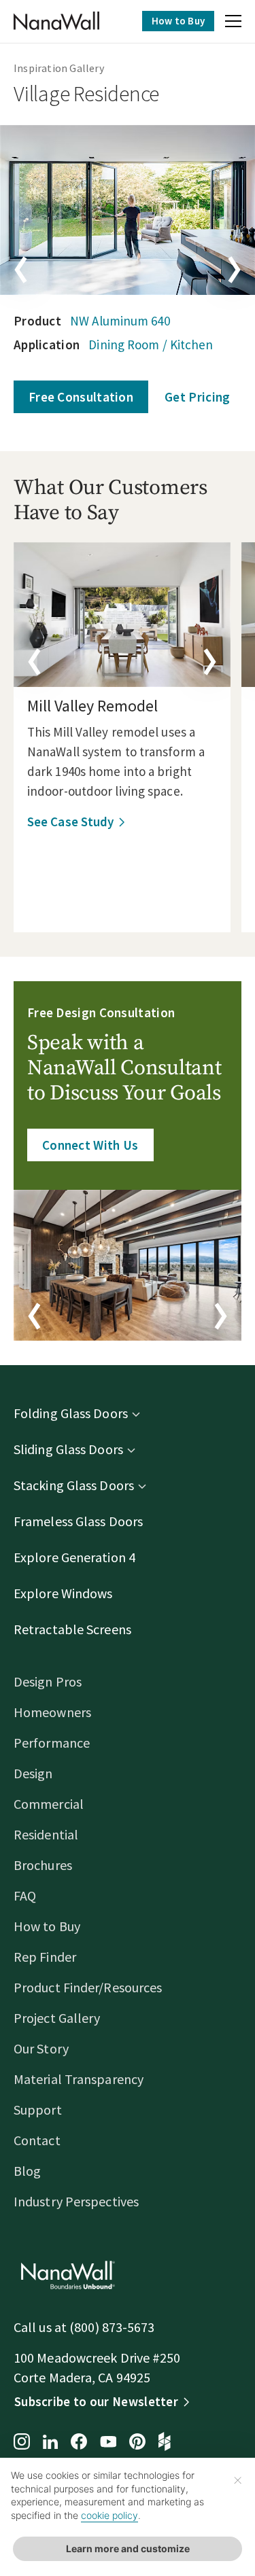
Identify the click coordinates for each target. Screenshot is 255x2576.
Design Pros (48, 1681)
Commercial (49, 1804)
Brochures (43, 1865)
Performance (52, 1743)
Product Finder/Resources (88, 1987)
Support (38, 2110)
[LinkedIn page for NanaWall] (50, 2443)
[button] (233, 23)
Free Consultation (81, 397)
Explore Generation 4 (74, 1557)
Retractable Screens (72, 1629)
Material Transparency (79, 2079)
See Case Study (70, 822)
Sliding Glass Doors (68, 1449)
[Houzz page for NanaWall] (165, 2443)
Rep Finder (45, 1957)
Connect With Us (90, 1145)
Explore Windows (63, 1593)
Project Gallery (57, 2018)
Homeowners (52, 1712)
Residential (46, 1834)
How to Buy (178, 21)
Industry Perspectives (76, 2201)
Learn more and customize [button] (128, 2548)
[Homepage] (56, 21)
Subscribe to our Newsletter (96, 2401)
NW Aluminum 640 (120, 321)
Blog (27, 2171)
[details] (122, 615)
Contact (37, 2140)
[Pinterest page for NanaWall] (137, 2443)
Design (33, 1773)
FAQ (25, 1895)
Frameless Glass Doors (78, 1521)
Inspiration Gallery (59, 68)
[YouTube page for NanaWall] (108, 2443)
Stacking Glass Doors (74, 1485)
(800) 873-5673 (112, 2327)
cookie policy (109, 2515)
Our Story (41, 2048)
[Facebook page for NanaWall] (79, 2443)
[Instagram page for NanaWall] (22, 2443)
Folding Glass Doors (71, 1413)
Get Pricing (197, 397)
